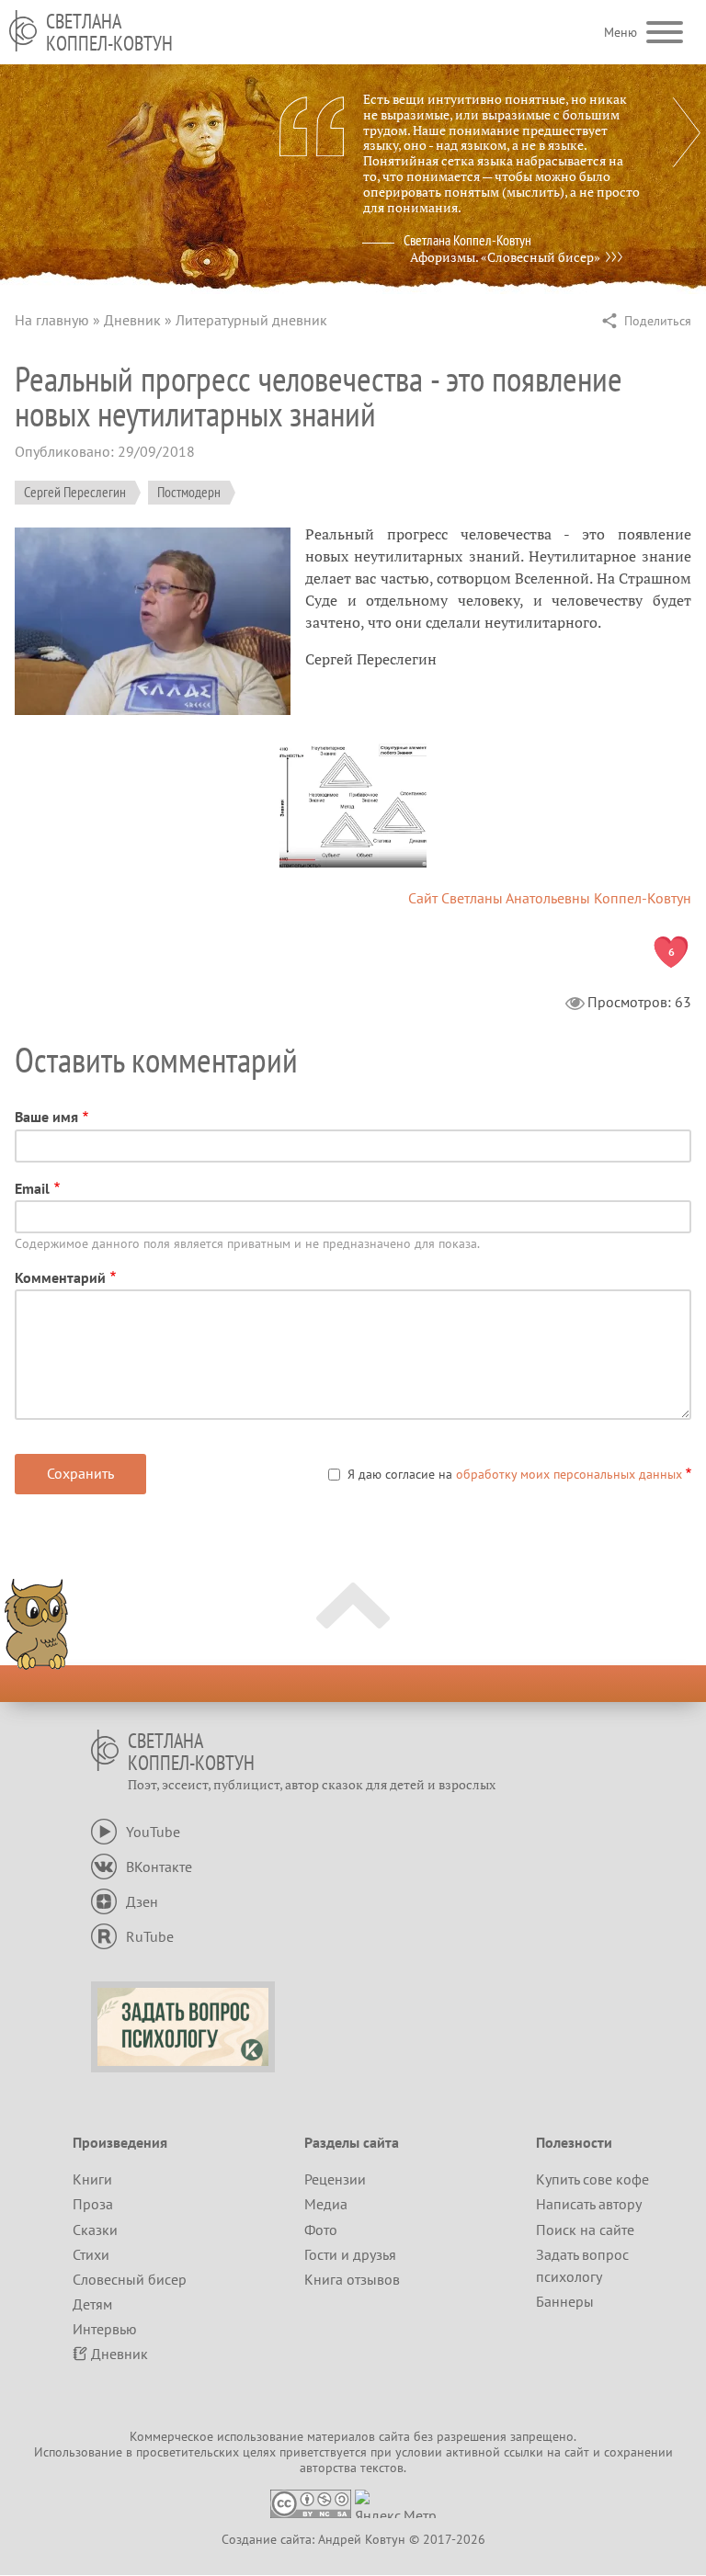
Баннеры (565, 2301)
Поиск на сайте (585, 2230)
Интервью (105, 2329)
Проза (93, 2204)
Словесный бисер (130, 2279)
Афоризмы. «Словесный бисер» (505, 257)
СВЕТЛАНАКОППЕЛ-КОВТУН (109, 32)
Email (32, 1188)
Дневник (132, 320)
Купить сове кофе (592, 2179)
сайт (577, 2452)
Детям (92, 2304)
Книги (92, 2179)
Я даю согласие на (515, 1474)
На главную (52, 320)
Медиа (326, 2204)
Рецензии (335, 2179)
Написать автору (589, 2204)
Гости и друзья (350, 2254)
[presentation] (687, 132)
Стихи (91, 2254)
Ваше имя (46, 1117)
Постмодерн (189, 492)
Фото (321, 2230)
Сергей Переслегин (75, 492)
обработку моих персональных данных (569, 1474)
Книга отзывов (352, 2279)
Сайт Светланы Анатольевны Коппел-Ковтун (550, 898)
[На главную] (23, 31)
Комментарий (60, 1277)
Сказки (95, 2230)
